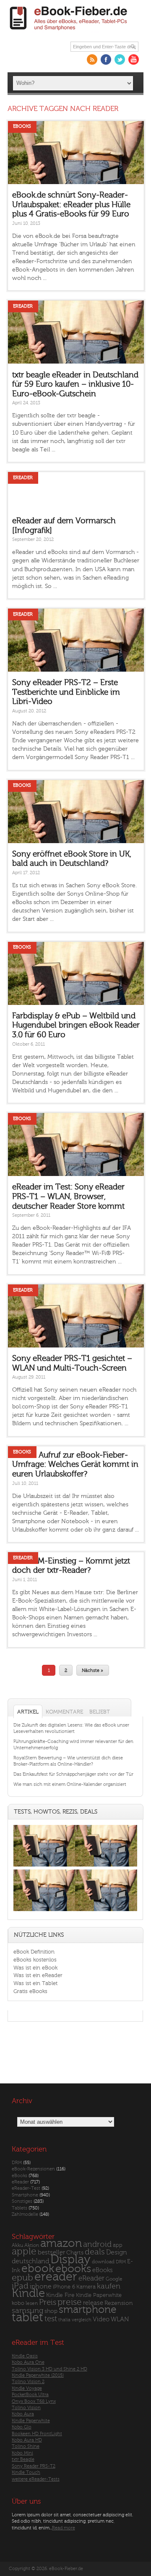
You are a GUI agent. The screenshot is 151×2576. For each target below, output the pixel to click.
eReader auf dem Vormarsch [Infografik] (64, 526)
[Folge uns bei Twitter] (120, 59)
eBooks (22, 126)
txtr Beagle (23, 2459)
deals (95, 2252)
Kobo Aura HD (27, 2440)
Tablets (20, 2208)
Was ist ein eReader (38, 1975)
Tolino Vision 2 (28, 2382)
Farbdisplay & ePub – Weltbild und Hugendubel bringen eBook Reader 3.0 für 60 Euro (76, 1025)
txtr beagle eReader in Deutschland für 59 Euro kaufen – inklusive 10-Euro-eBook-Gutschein (75, 384)
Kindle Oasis (25, 2356)
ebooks (73, 2269)
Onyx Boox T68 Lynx (34, 2401)
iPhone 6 (64, 2287)
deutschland (30, 2261)
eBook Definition (34, 1952)
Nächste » (92, 1670)
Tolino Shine (26, 2446)
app (118, 2245)
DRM (17, 2163)
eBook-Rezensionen (33, 2169)
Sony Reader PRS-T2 (34, 2466)
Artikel (28, 1712)
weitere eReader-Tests (36, 2479)
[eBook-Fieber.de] (69, 32)
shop (51, 2311)
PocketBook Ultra (30, 2395)
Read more (64, 2528)
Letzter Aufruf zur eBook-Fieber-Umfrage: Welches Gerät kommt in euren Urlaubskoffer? (75, 1465)
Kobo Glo (22, 2427)
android (97, 2245)
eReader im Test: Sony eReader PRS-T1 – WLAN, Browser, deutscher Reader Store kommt (68, 1196)
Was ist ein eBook (35, 1968)
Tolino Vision (26, 2408)
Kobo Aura (23, 2414)
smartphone (88, 2310)
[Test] (44, 1866)
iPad (20, 2286)
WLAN (120, 2319)
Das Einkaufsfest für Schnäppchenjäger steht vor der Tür (73, 1774)
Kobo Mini (22, 2453)
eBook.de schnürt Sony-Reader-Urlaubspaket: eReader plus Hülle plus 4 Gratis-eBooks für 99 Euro (71, 204)
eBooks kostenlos (35, 1960)
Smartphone (25, 2195)
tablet (27, 2318)
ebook (38, 2269)
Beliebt (100, 1712)
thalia (64, 2320)
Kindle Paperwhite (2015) (38, 2375)
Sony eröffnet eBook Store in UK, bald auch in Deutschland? (72, 859)
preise (70, 2302)
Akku (17, 2245)
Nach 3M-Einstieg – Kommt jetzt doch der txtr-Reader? (71, 1566)
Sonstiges (22, 2201)
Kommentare (64, 1712)
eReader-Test (26, 2188)
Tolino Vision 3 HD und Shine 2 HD (49, 2369)
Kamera (86, 2287)
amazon (61, 2243)
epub (22, 2278)
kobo (18, 2303)
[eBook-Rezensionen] (44, 1911)
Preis (48, 2302)
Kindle (28, 2293)
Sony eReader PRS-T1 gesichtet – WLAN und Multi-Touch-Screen (72, 1363)
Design (117, 2252)
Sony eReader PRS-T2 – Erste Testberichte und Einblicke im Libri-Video (66, 692)
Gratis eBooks (30, 1991)
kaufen (109, 2286)
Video (101, 2319)
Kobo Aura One (28, 2362)
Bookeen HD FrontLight (37, 2434)
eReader (23, 306)
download (103, 2262)
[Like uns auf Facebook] (106, 59)
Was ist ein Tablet (35, 1983)
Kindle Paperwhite (99, 2295)
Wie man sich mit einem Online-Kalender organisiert (70, 1784)
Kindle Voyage (27, 2388)
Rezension (119, 2303)
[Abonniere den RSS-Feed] (92, 59)
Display (70, 2260)
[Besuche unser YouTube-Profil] (134, 59)
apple (24, 2252)
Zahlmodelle (25, 2214)
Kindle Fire (60, 2295)
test (51, 2319)
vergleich (82, 2320)
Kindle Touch (26, 2472)
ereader (56, 2277)
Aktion (32, 2245)
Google (114, 2279)
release (93, 2303)
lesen (32, 2303)
